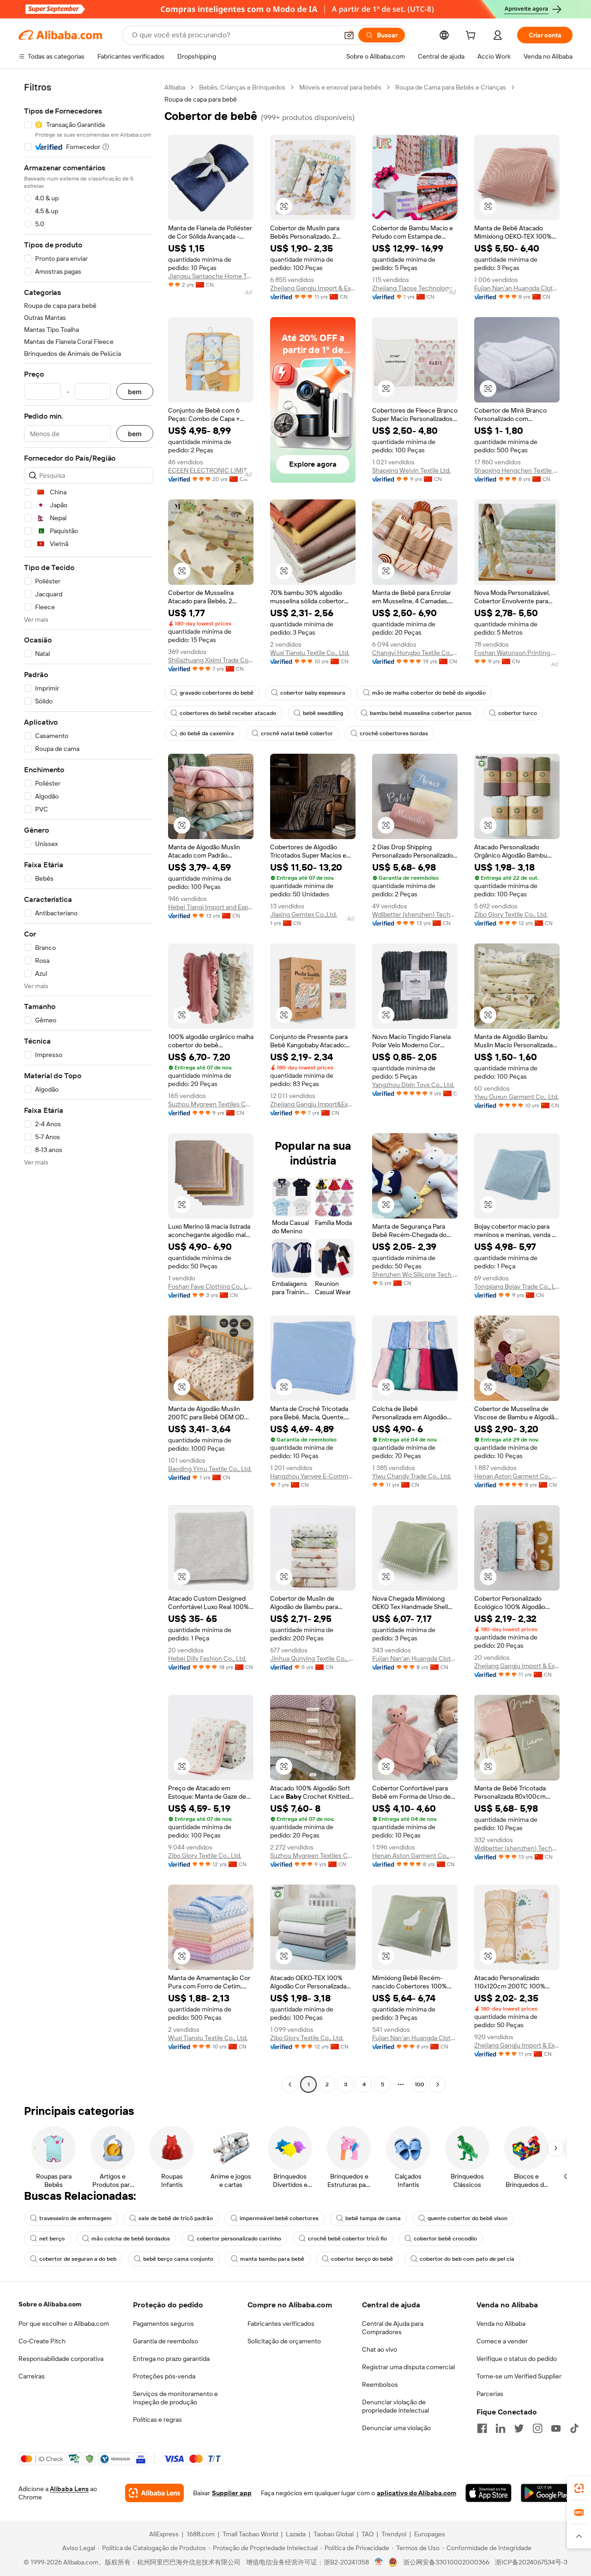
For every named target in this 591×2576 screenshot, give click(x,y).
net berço (52, 2239)
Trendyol (394, 2534)
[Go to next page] (438, 2084)
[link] (579, 2488)
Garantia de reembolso (166, 2341)
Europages (430, 2534)
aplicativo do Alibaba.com (416, 2493)
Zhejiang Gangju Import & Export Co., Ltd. (313, 288)
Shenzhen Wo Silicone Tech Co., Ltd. (415, 1274)
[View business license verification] (379, 2562)
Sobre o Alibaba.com (50, 2304)
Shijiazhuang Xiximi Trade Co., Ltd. (211, 660)
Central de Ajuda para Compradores (393, 2328)
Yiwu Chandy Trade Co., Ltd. (412, 1476)
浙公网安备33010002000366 (446, 2562)
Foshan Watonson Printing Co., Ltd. (517, 653)
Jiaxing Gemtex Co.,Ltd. (304, 914)
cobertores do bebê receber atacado (228, 713)
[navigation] (89, 1087)
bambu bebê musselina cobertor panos (421, 713)
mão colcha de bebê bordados (131, 2239)
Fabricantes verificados (281, 2324)
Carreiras (32, 2376)
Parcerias (490, 2394)
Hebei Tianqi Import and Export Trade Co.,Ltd (211, 907)
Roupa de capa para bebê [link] (201, 99)
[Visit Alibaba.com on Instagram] (537, 2428)
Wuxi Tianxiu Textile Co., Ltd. (310, 653)
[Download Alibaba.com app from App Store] (488, 2493)
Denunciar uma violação (396, 2428)
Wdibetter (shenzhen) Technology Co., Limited (415, 914)
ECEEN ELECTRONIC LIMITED (211, 470)
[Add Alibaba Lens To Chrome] (154, 2493)
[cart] (472, 36)
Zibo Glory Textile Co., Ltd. (511, 914)
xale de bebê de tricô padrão (176, 2218)
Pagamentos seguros (163, 2324)
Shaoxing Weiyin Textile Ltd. (411, 470)
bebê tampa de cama (373, 2218)
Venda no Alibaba (501, 2324)
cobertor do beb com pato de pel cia (467, 2259)
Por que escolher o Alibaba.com (64, 2324)
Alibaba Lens (69, 2489)
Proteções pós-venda (164, 2376)
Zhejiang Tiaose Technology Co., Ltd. (415, 288)
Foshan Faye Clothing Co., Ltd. (211, 1286)
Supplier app (232, 2493)
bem (135, 392)
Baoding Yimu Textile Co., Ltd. (210, 1469)
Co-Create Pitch (42, 2341)
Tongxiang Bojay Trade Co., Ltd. (517, 1286)
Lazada (296, 2534)
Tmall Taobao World (250, 2534)
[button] (349, 35)
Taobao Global (334, 2534)
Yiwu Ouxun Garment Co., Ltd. (516, 1097)
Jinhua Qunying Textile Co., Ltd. (313, 1658)
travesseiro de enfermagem (75, 2218)
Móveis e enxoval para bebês (340, 87)
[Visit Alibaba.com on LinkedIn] (501, 2428)
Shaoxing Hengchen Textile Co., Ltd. (517, 470)
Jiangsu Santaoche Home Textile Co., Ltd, (211, 276)
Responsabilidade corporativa (61, 2359)
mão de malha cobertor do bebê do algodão (429, 693)
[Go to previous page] (290, 2084)
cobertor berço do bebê (362, 2259)
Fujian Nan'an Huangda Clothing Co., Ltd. (517, 288)
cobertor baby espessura (313, 693)
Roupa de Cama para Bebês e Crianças (451, 87)
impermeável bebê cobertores (279, 2218)
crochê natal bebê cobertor (297, 733)
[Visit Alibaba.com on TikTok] (574, 2428)
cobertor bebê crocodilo (445, 2239)
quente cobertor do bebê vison (467, 2218)
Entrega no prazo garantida (171, 2359)
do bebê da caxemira (207, 733)
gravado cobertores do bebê (217, 693)
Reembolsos (380, 2384)
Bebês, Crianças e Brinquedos (242, 87)
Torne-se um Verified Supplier (519, 2376)
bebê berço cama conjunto (178, 2259)
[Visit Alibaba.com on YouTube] (556, 2428)
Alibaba (175, 87)
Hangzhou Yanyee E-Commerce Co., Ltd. (313, 1476)
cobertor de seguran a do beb (78, 2259)
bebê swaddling (323, 713)
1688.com (201, 2534)
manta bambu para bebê (272, 2259)
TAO (368, 2534)
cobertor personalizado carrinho (239, 2239)
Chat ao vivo (380, 2349)
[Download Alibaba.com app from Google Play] (547, 2493)
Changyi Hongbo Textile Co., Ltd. (415, 653)
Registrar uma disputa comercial (408, 2367)
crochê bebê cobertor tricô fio (347, 2239)
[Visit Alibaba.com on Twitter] (519, 2428)
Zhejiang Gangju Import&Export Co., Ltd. (313, 1104)
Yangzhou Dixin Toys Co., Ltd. (413, 1085)
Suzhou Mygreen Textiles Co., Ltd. (211, 1104)
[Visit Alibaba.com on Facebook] (482, 2428)
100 (419, 2084)
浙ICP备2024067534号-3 (531, 2562)
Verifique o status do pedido (517, 2359)
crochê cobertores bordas (394, 733)
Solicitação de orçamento (284, 2341)
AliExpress (164, 2534)
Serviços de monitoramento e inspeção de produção (175, 2398)
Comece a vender (502, 2341)
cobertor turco (518, 713)
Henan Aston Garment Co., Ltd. (517, 1476)
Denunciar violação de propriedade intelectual (395, 2406)
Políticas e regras (157, 2420)
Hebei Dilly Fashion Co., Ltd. (207, 1658)
